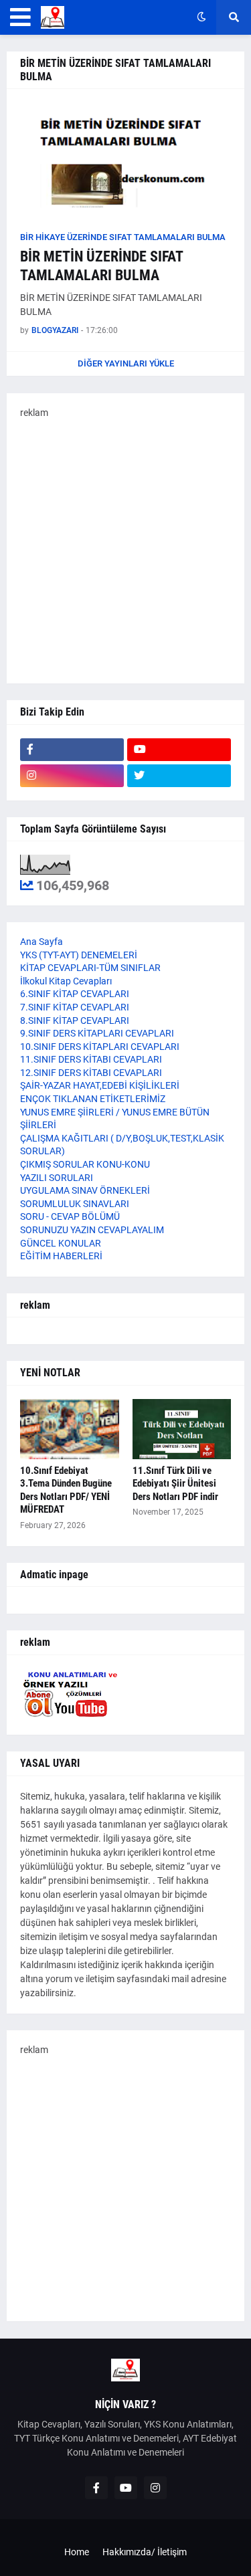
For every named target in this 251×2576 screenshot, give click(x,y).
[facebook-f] (72, 750)
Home (77, 2552)
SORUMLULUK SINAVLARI (75, 1204)
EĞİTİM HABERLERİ (61, 1256)
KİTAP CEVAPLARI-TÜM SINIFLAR (90, 968)
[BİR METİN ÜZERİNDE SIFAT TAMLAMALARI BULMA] (125, 163)
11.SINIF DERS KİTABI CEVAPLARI (91, 1059)
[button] (20, 17)
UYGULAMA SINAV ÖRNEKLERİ (85, 1190)
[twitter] (179, 776)
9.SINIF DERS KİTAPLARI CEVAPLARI (97, 1033)
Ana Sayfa (41, 942)
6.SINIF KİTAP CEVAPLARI (75, 994)
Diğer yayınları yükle (126, 363)
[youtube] (179, 750)
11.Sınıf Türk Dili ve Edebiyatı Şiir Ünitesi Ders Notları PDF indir (175, 1484)
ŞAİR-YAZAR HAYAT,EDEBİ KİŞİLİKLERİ (100, 1085)
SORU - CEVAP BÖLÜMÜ (70, 1216)
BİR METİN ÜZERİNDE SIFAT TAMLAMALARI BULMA (101, 266)
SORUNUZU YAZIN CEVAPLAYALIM (92, 1230)
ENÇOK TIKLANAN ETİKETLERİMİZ (93, 1099)
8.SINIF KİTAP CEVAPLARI (75, 1021)
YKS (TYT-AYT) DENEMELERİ (79, 955)
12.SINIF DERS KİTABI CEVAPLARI (91, 1073)
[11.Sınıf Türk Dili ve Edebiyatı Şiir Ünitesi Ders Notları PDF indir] (182, 1429)
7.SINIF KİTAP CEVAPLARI (75, 1007)
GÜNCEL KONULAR (61, 1243)
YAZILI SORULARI (57, 1178)
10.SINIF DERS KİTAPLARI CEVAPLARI (100, 1047)
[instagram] (72, 776)
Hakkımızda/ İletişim (145, 2552)
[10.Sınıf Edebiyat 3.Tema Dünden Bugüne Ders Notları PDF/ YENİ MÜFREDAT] (70, 1429)
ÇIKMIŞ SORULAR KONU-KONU (85, 1164)
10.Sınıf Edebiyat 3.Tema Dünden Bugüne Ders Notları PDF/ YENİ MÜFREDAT (66, 1490)
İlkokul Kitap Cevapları (66, 981)
